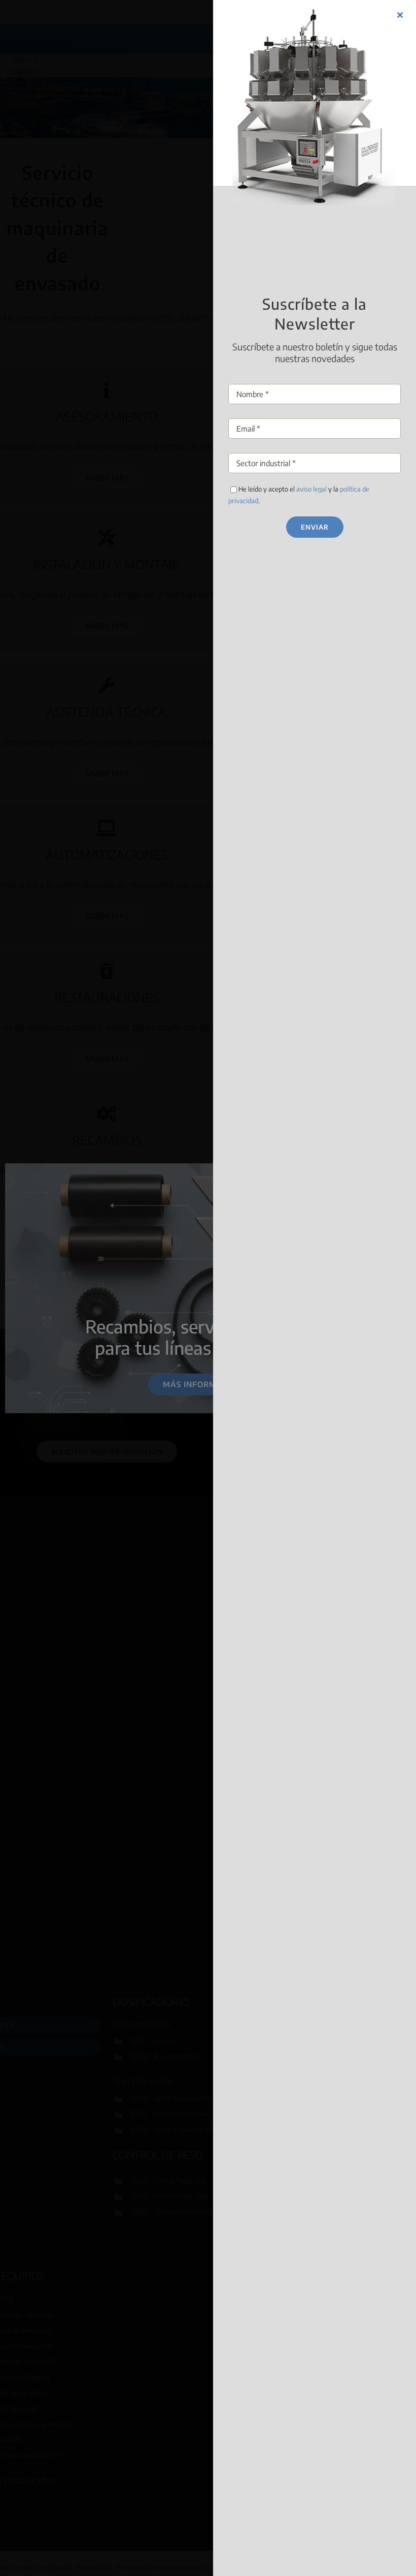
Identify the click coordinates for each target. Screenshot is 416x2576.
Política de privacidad (248, 1340)
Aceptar (130, 1316)
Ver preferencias (286, 1316)
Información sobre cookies (171, 1340)
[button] (318, 1240)
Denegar (208, 1316)
